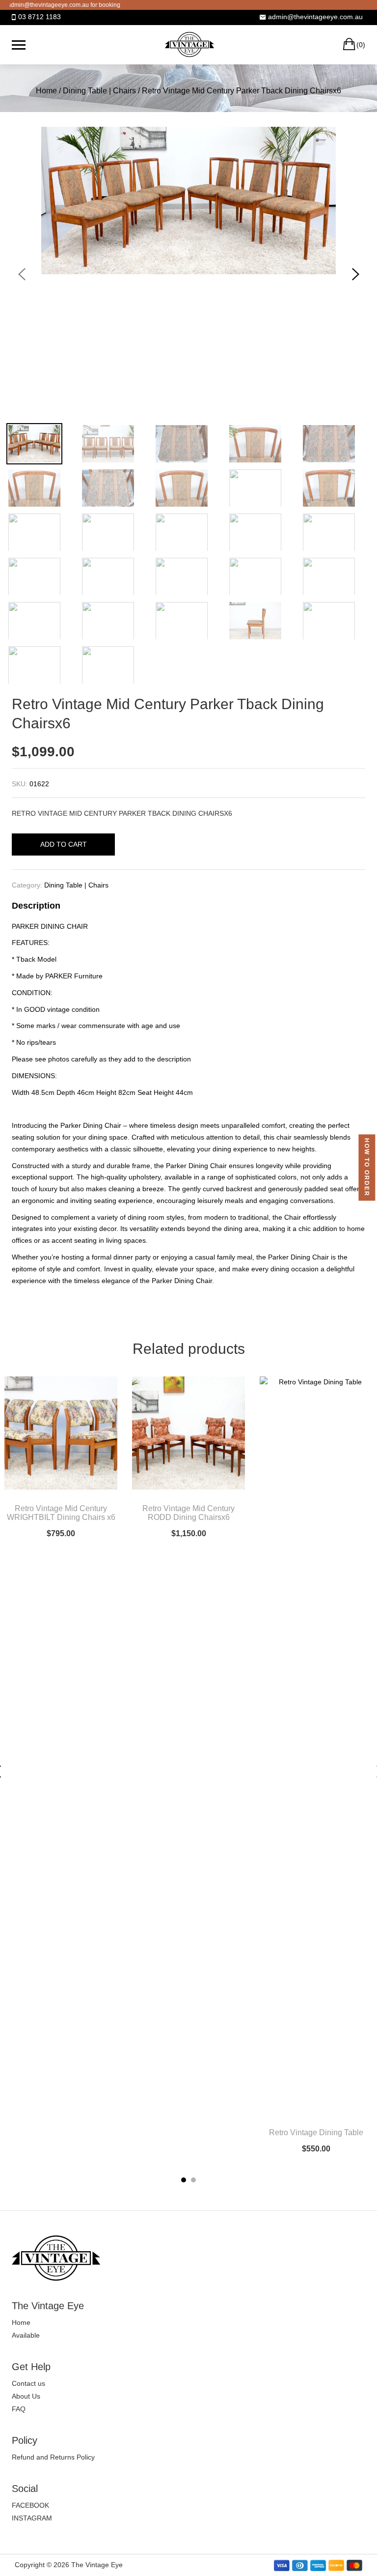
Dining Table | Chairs (99, 91)
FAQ (19, 2409)
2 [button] (193, 2180)
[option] (188, 200)
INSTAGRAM (32, 2518)
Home (46, 91)
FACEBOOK (30, 2505)
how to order (367, 1167)
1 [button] (184, 2180)
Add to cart (64, 844)
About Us (26, 2396)
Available (26, 2335)
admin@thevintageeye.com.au (315, 17)
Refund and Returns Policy (53, 2457)
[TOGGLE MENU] (19, 45)
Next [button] (355, 274)
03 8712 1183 (40, 17)
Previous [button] (22, 274)
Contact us (28, 2383)
